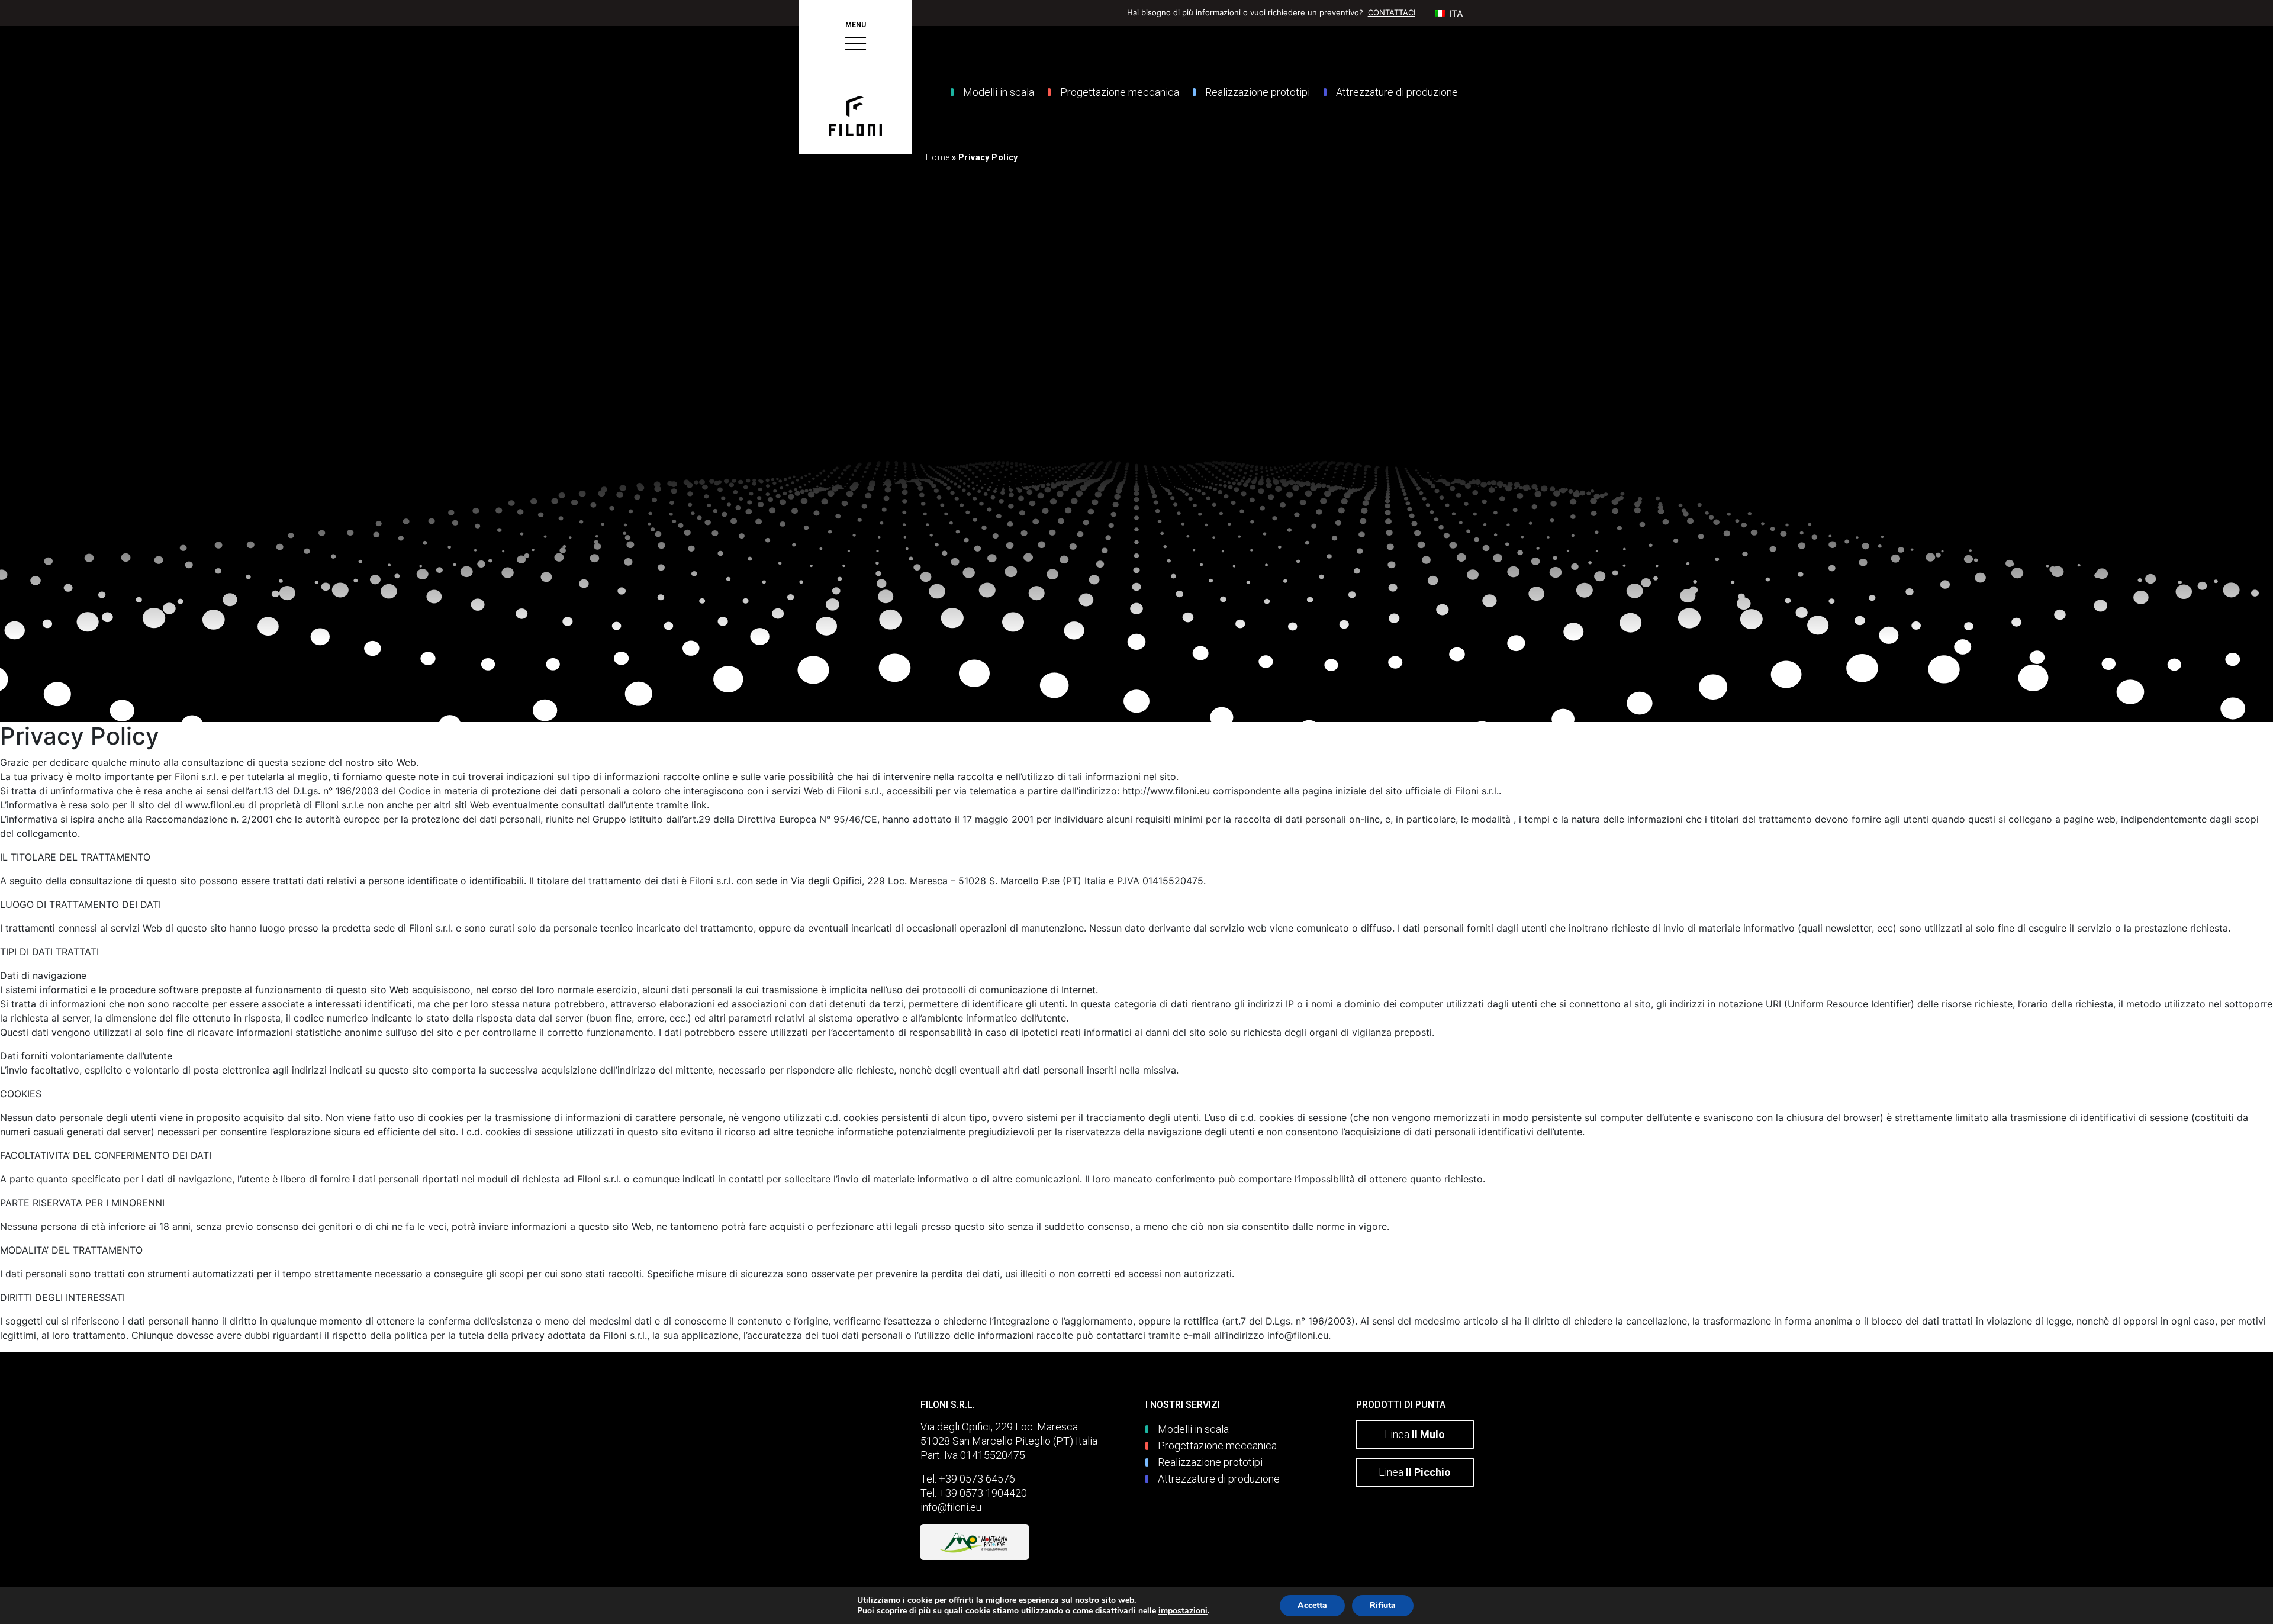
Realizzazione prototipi (1258, 92)
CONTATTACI (1392, 12)
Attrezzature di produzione (1397, 92)
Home (938, 157)
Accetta (1312, 1605)
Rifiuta (1383, 1605)
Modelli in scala (999, 92)
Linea (1415, 1434)
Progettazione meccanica (1120, 92)
